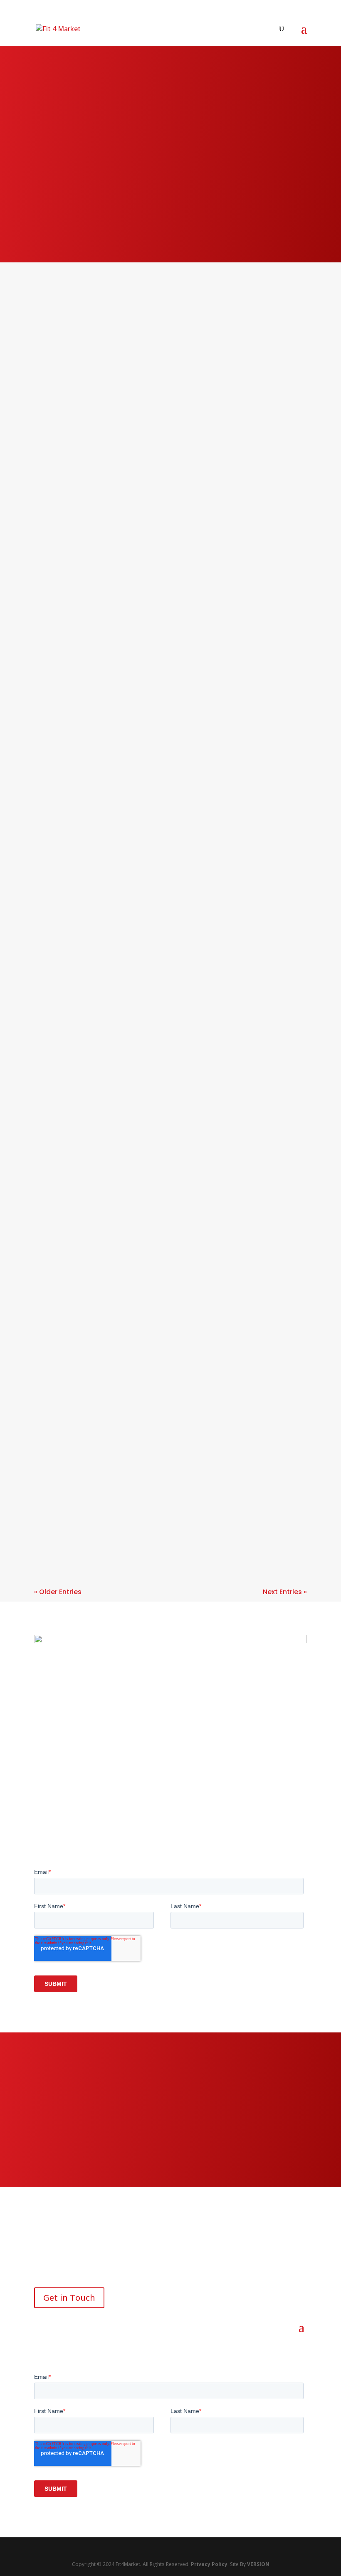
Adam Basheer (70, 354)
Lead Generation (268, 708)
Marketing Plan (272, 354)
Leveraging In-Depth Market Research (123, 569)
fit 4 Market (68, 582)
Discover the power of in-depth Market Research (146, 455)
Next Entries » (285, 1592)
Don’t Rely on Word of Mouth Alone (115, 1223)
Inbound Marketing (164, 354)
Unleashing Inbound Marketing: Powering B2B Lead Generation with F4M (149, 690)
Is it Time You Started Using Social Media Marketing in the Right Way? (164, 1362)
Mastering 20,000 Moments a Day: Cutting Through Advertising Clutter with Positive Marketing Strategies (157, 1103)
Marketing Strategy (73, 362)
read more (62, 394)
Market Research (221, 354)
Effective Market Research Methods (117, 341)
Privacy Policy (209, 2564)
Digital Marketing (152, 708)
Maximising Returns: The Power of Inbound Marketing (154, 1481)
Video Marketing (180, 716)
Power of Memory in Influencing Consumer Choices (150, 819)
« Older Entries (58, 1592)
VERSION (258, 2564)
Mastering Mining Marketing (101, 953)
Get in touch (170, 2153)
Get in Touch (69, 2298)
